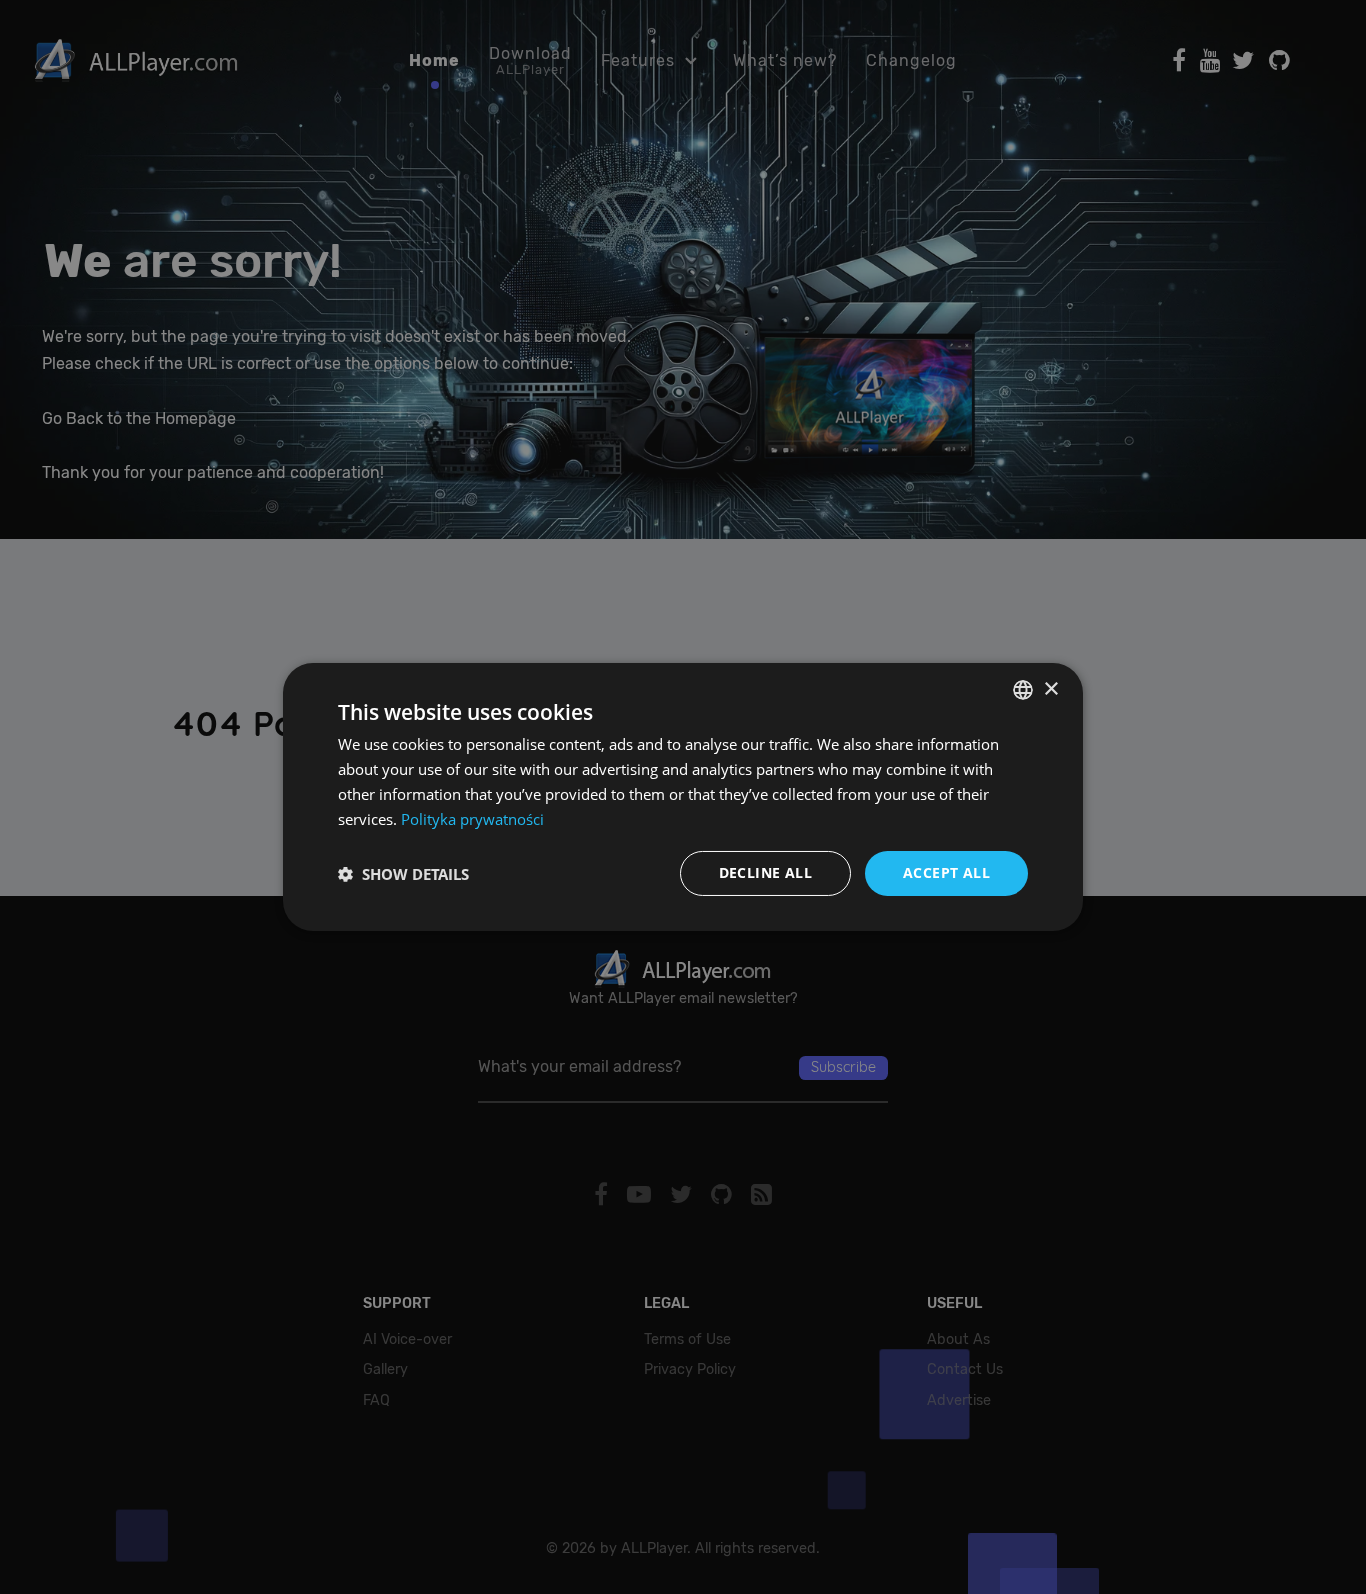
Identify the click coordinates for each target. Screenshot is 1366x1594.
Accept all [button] (946, 872)
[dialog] (683, 797)
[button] (403, 874)
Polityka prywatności (472, 819)
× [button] (1050, 688)
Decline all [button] (765, 872)
